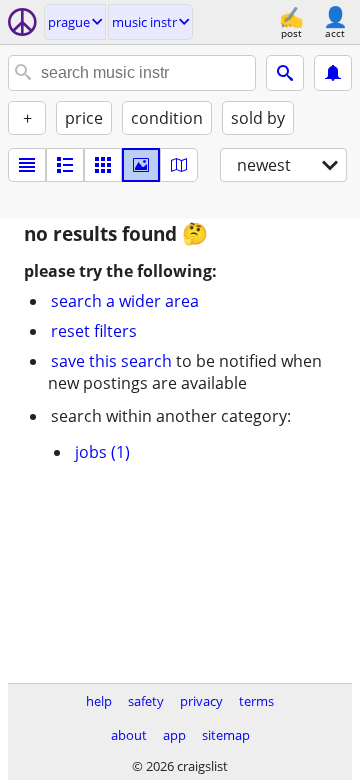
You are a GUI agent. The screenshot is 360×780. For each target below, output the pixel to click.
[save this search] (333, 73)
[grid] (103, 165)
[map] (179, 165)
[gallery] (141, 165)
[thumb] (65, 165)
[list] (27, 165)
